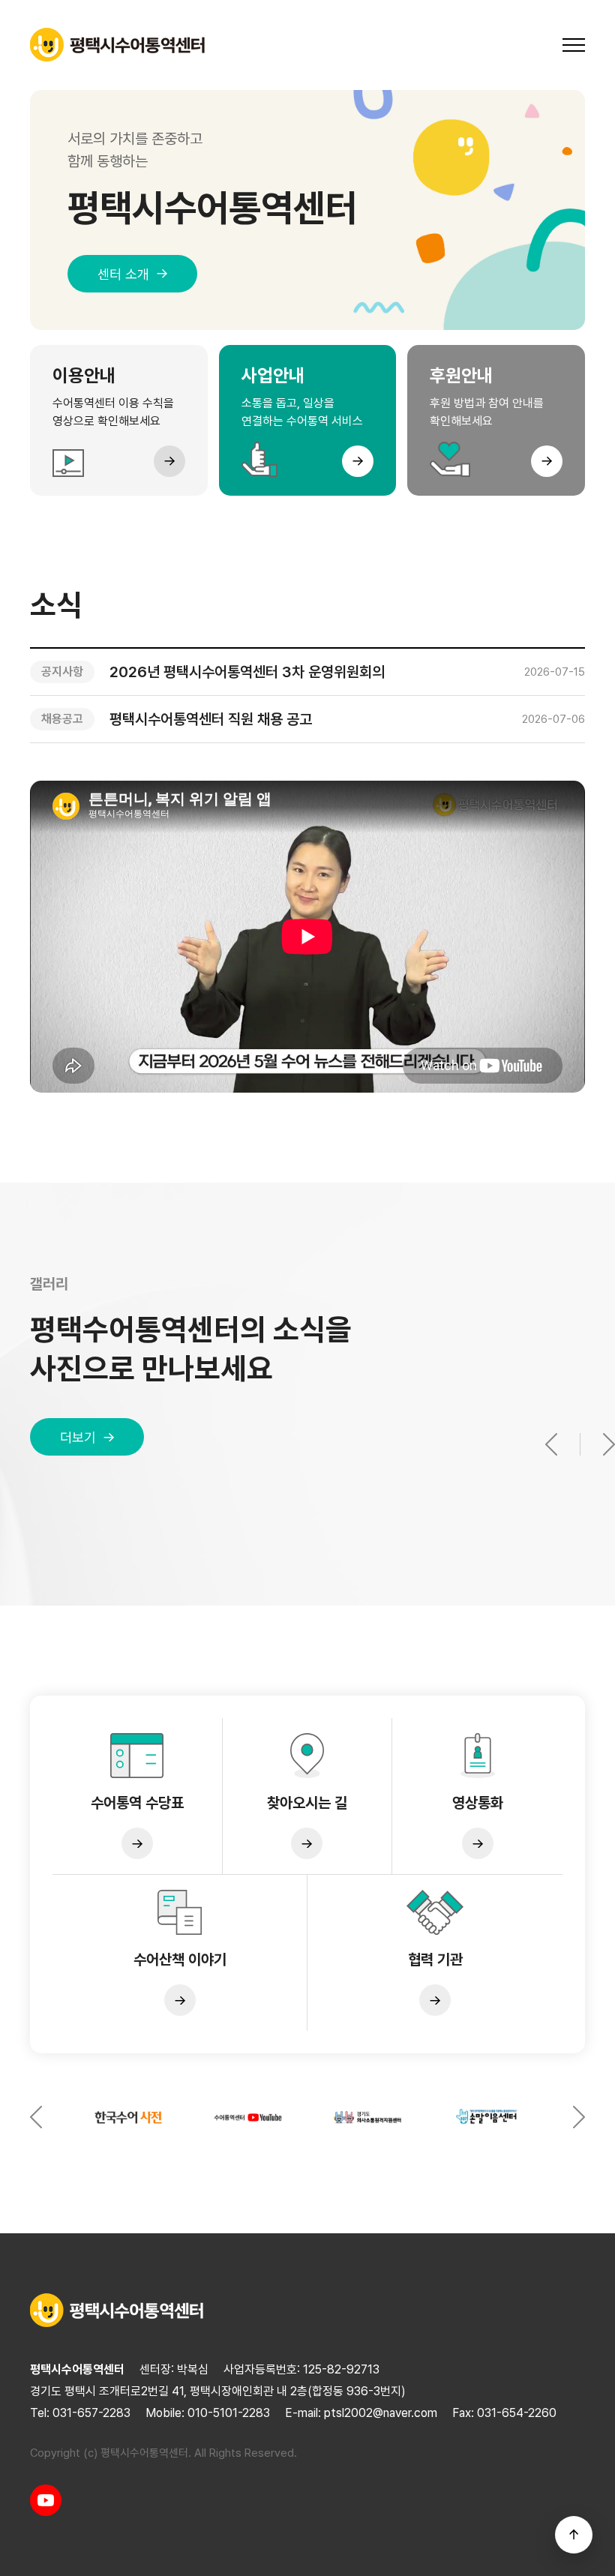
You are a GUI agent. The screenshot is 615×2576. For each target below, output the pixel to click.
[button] (574, 1444)
